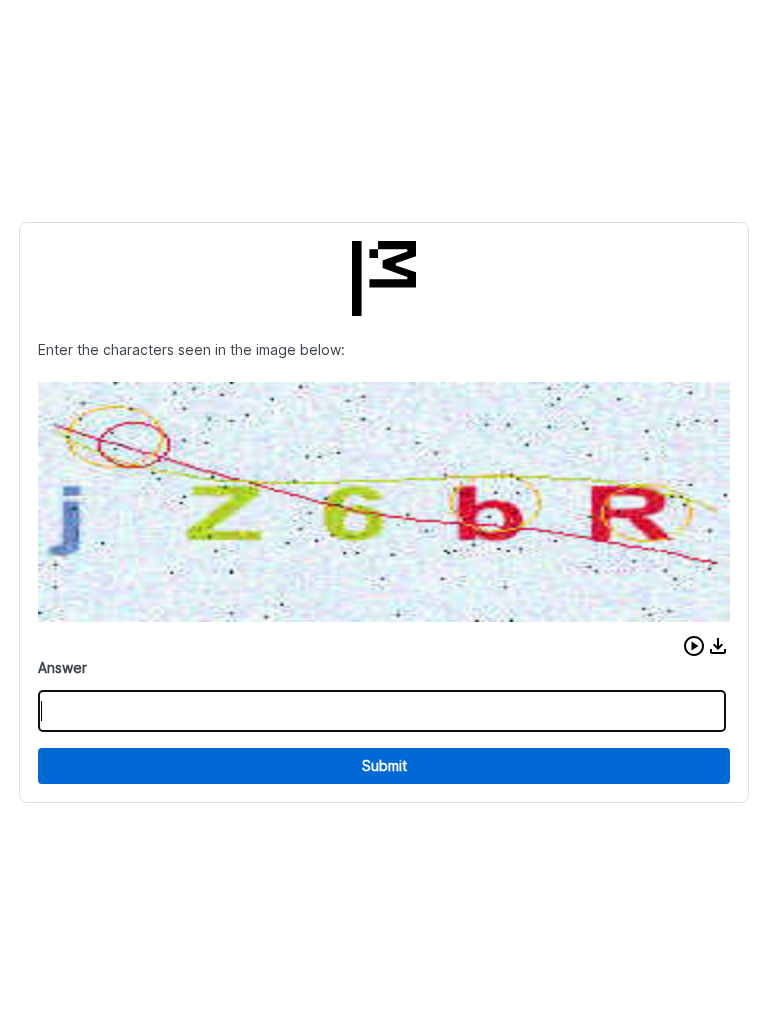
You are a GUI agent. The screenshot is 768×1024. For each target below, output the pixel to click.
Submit (384, 765)
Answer (62, 667)
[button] (694, 646)
